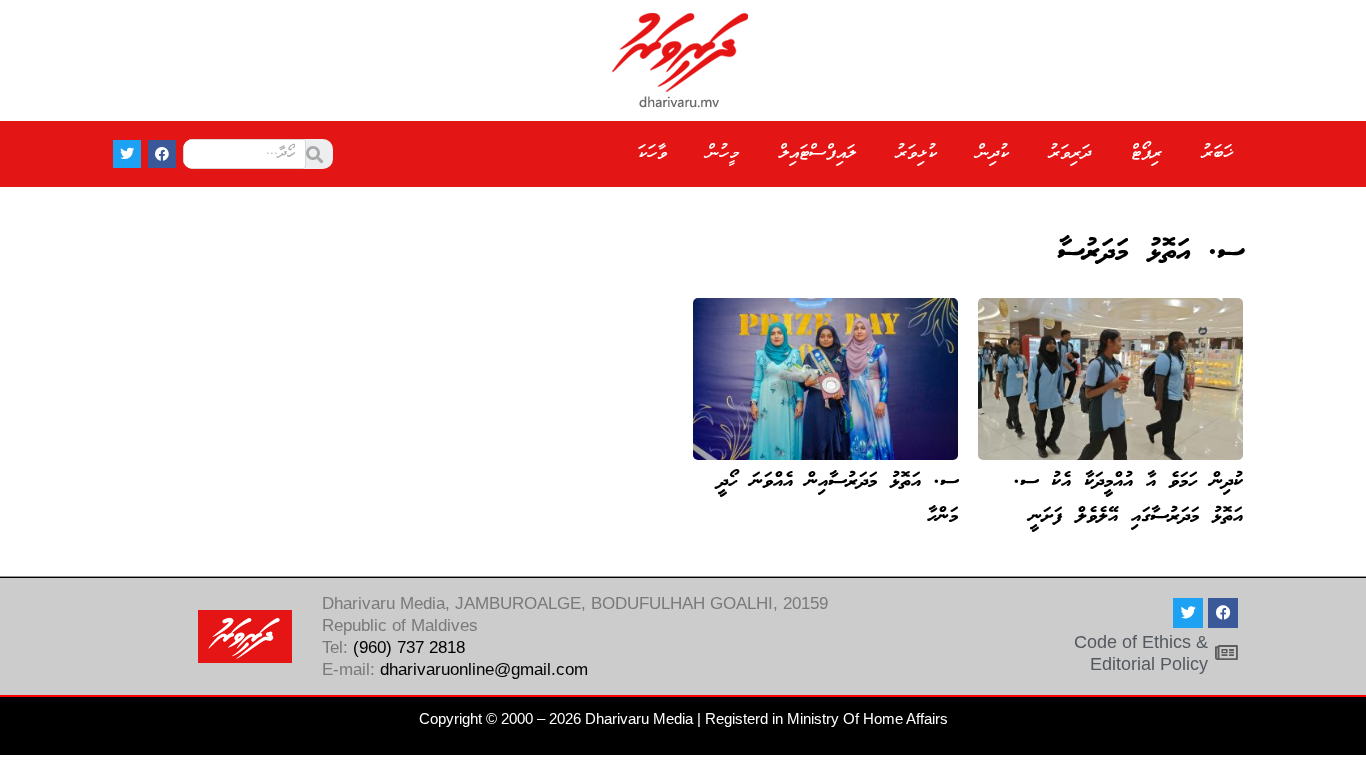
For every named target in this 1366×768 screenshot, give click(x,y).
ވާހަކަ (652, 153)
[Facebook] (162, 154)
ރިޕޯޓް (1146, 153)
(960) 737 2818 (409, 647)
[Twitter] (127, 154)
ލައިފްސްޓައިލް (817, 153)
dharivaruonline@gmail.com (484, 669)
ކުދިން (993, 153)
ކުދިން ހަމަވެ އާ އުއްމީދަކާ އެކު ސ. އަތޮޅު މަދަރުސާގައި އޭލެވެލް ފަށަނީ (1128, 499)
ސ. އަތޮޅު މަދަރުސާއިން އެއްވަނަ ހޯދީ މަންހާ (838, 499)
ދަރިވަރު (1070, 153)
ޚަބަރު (1217, 153)
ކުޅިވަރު (916, 153)
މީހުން (723, 153)
